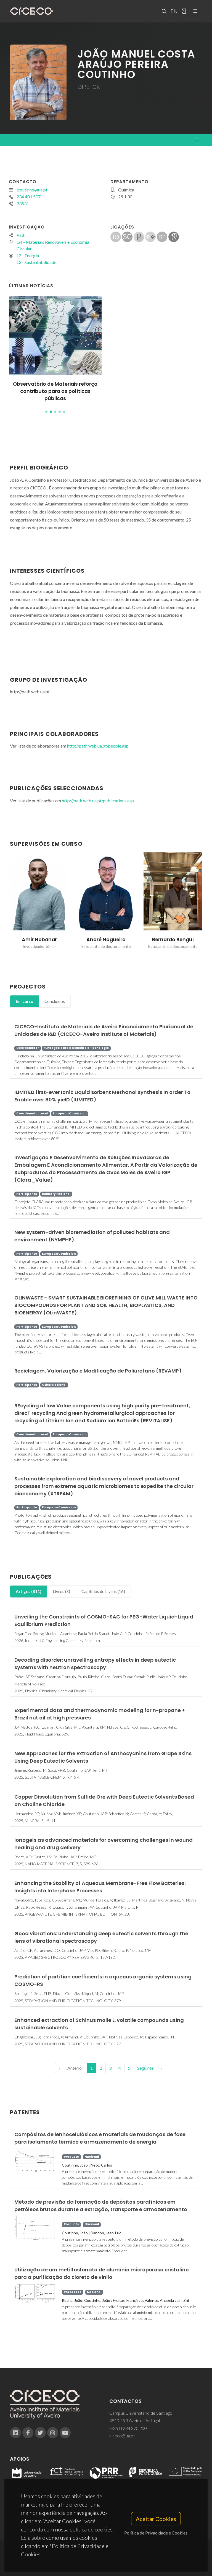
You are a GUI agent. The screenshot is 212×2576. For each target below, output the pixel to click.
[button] (46, 412)
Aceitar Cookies (156, 2519)
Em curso (24, 1001)
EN (173, 11)
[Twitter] (40, 2433)
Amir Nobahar (39, 940)
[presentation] (5, 904)
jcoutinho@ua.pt (32, 190)
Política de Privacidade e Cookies (156, 2533)
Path (21, 235)
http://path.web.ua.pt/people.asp (98, 746)
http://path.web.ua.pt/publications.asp (98, 801)
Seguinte (145, 2068)
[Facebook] (28, 2433)
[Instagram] (53, 2433)
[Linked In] (15, 2433)
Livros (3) (61, 1591)
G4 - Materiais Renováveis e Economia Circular (53, 245)
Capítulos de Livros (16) (103, 1591)
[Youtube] (65, 2433)
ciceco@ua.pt (122, 2436)
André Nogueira (106, 940)
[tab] (24, 1001)
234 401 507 (29, 197)
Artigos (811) (29, 1591)
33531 (23, 203)
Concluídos (55, 1001)
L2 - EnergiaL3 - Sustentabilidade (36, 259)
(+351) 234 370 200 (128, 2428)
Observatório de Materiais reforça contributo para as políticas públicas (55, 391)
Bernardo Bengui (173, 940)
